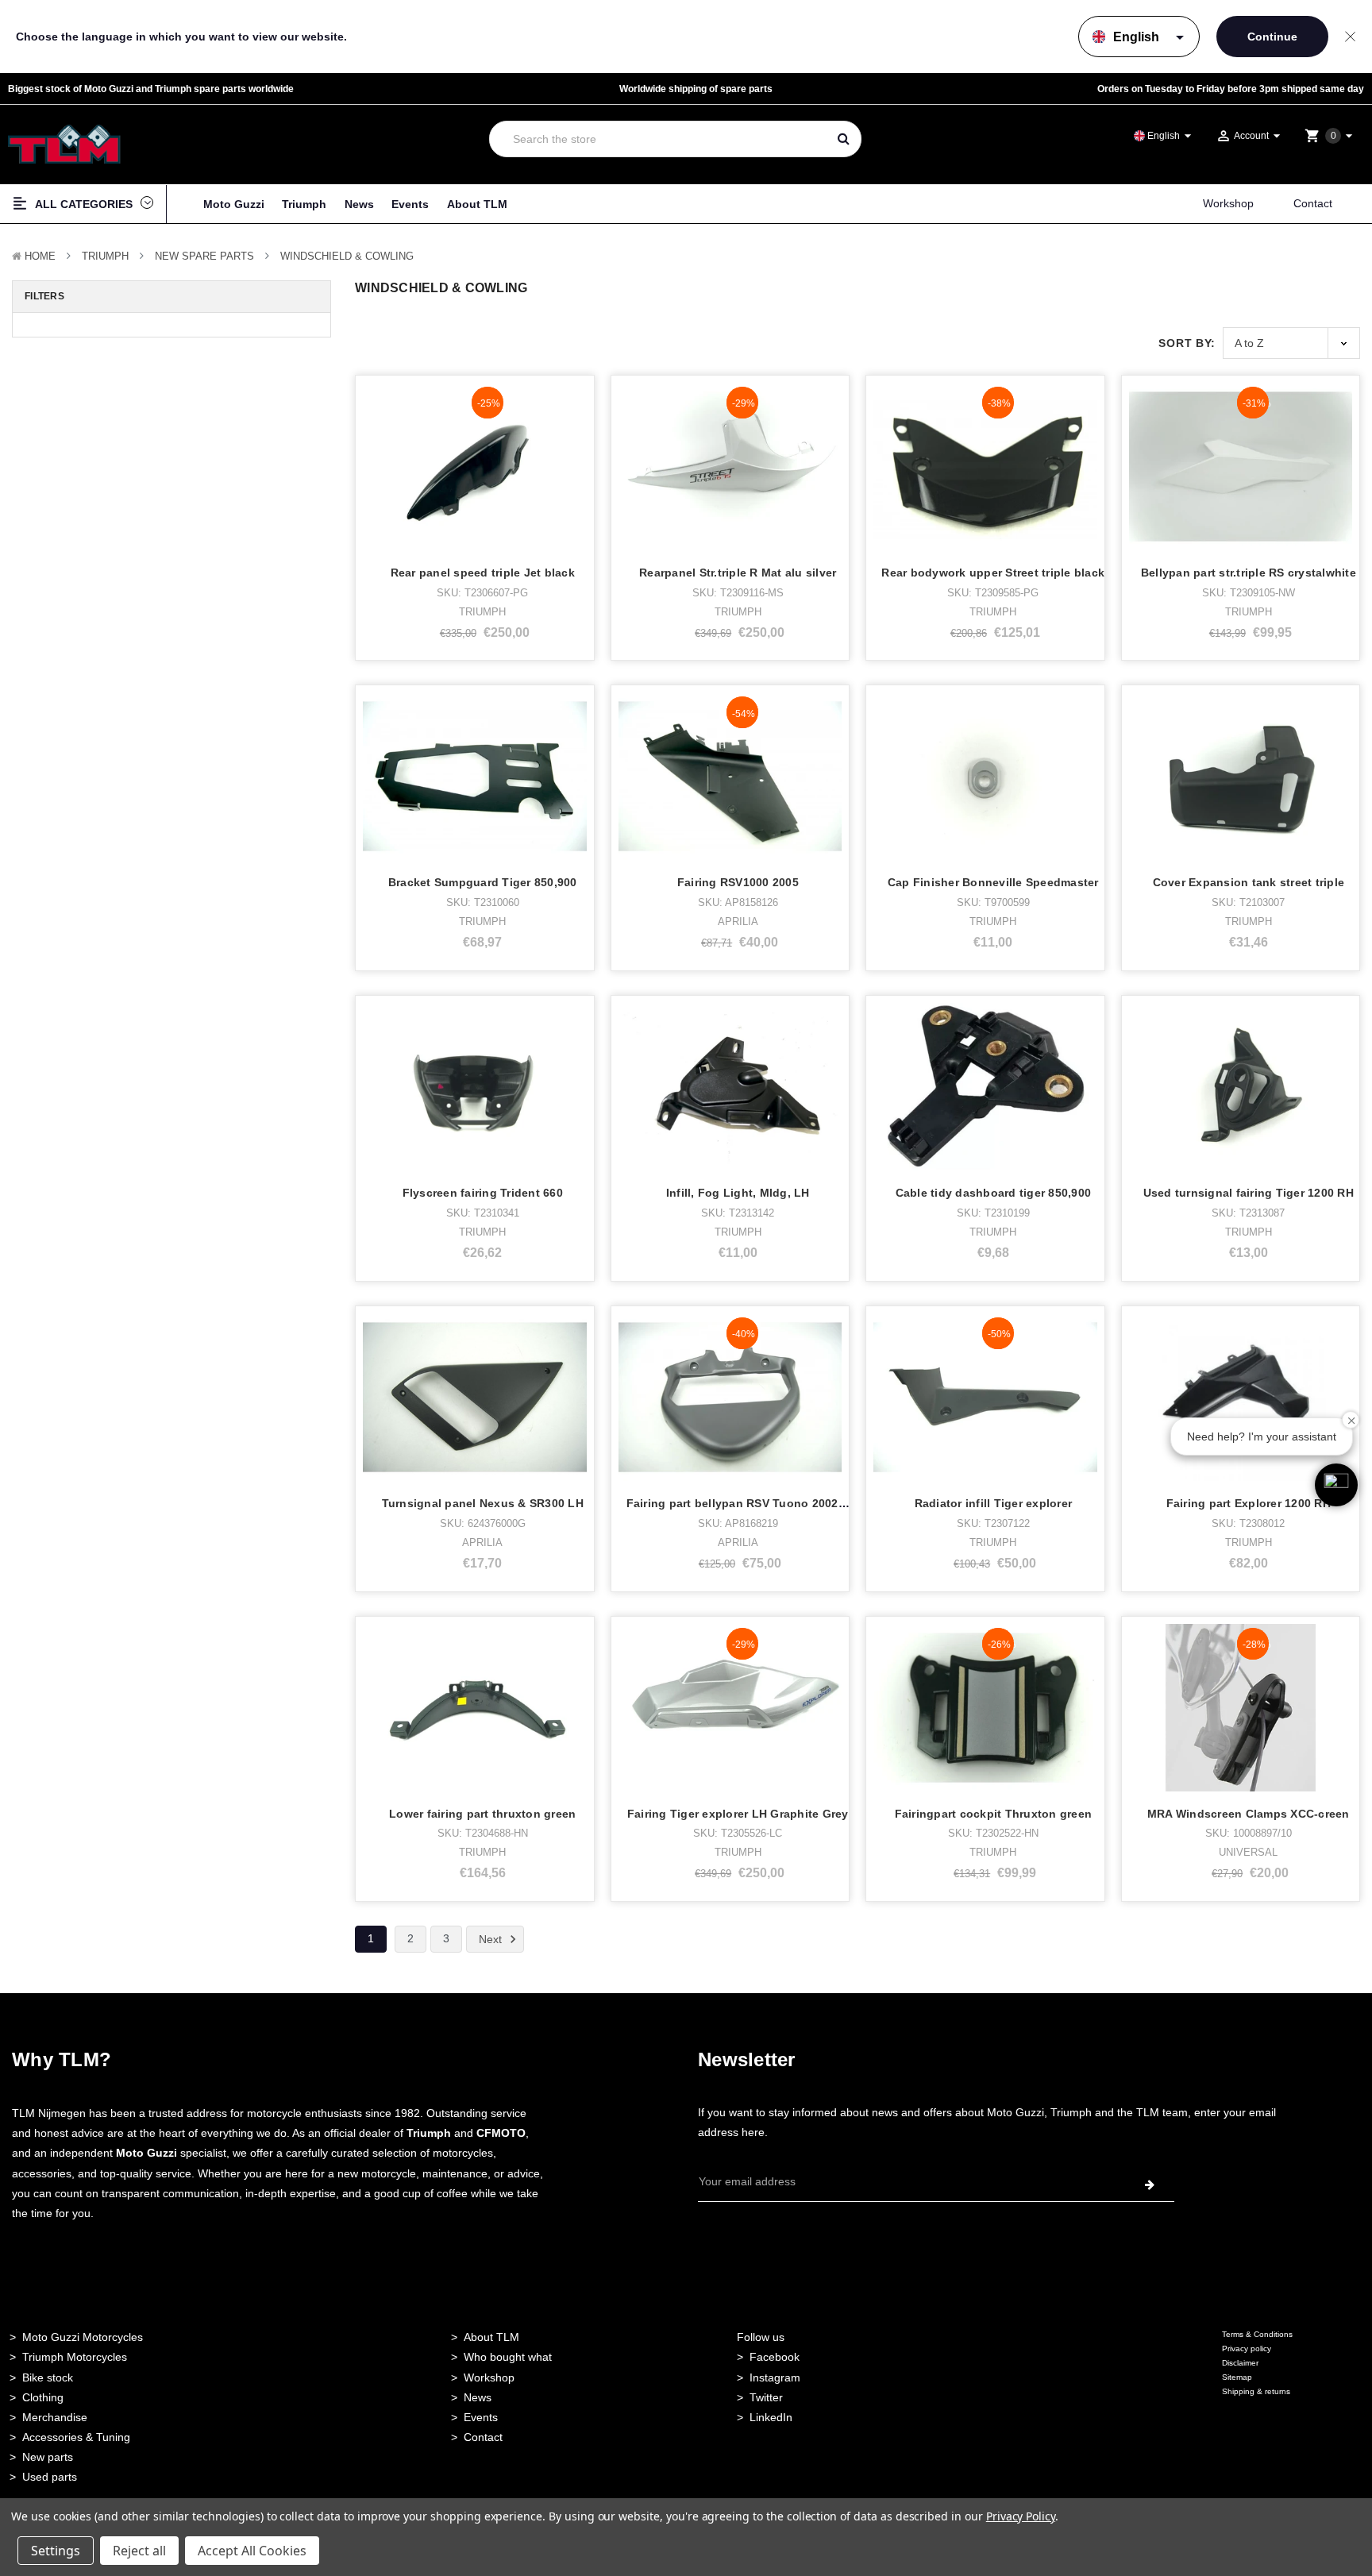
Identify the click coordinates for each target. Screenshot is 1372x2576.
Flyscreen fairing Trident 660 (483, 1193)
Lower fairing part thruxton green (482, 1814)
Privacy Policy (1021, 2516)
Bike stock (48, 2377)
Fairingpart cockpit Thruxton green (994, 1814)
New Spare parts (204, 256)
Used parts (50, 2477)
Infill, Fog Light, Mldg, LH (738, 1193)
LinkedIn (771, 2417)
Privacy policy (1247, 2348)
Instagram (775, 2377)
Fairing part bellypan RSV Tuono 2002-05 (741, 1503)
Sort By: (1187, 343)
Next (492, 1939)
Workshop (1228, 203)
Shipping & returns (1256, 2391)
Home (40, 256)
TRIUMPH (105, 256)
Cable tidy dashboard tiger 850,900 (994, 1193)
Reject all (139, 2551)
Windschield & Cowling (347, 256)
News (359, 204)
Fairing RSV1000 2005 (738, 882)
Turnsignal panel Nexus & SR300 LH (483, 1503)
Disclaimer (1240, 2363)
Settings (56, 2551)
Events (410, 204)
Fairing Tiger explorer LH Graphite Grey (738, 1814)
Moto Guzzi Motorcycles (83, 2337)
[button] (1336, 1485)
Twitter (766, 2397)
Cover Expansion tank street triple (1249, 882)
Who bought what (508, 2357)
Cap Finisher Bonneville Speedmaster (993, 882)
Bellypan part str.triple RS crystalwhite (1249, 573)
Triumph (304, 204)
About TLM (477, 204)
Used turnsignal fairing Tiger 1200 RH (1249, 1193)
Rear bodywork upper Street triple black (993, 573)
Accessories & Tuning (76, 2437)
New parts (48, 2457)
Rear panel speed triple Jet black (483, 573)
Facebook (775, 2357)
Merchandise (55, 2417)
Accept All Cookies (252, 2551)
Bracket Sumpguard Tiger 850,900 (483, 882)
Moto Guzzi (234, 204)
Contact (1313, 203)
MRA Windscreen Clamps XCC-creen (1249, 1814)
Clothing (43, 2397)
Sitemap (1237, 2377)
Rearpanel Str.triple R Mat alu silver (738, 573)
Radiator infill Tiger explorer (994, 1503)
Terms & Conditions (1257, 2334)
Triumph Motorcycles (75, 2357)
